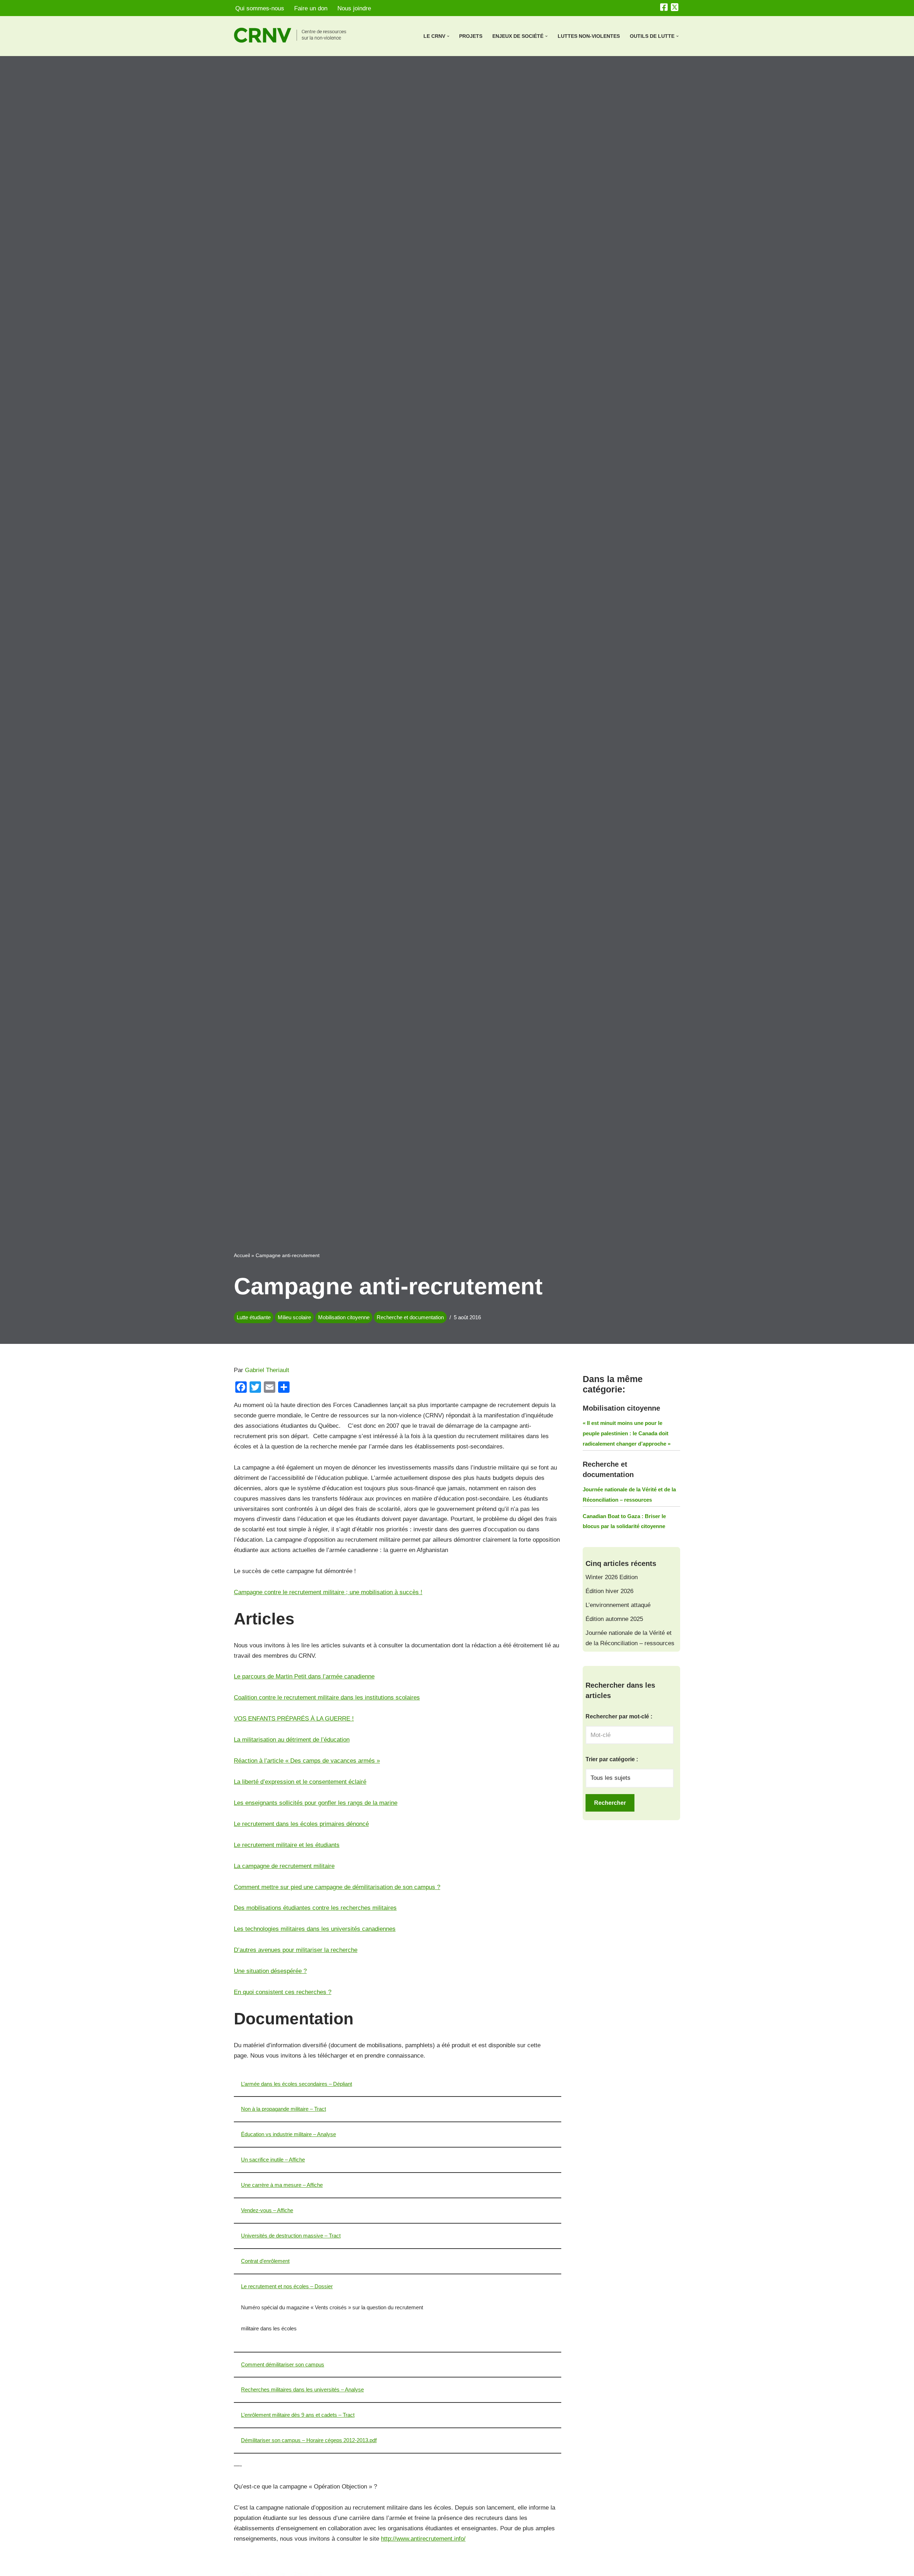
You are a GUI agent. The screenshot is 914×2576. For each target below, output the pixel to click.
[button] (448, 36)
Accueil (242, 1255)
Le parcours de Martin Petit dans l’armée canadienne (304, 1676)
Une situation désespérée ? (270, 1971)
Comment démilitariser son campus (283, 2364)
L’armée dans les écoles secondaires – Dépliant (297, 2084)
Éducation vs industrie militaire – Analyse (288, 2134)
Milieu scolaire (294, 1317)
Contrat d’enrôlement (265, 2261)
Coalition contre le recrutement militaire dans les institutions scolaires (327, 1698)
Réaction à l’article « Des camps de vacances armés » (307, 1761)
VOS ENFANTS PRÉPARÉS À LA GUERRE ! (294, 1719)
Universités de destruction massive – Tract (291, 2236)
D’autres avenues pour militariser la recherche (296, 1950)
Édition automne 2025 (614, 1619)
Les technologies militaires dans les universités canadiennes (315, 1929)
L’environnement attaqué (618, 1605)
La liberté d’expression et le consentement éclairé (300, 1782)
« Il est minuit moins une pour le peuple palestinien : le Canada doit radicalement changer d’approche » (627, 1433)
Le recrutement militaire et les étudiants (287, 1845)
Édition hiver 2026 (609, 1591)
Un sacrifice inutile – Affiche (273, 2160)
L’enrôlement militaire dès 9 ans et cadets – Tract (298, 2415)
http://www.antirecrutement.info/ (423, 2539)
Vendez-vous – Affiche (267, 2210)
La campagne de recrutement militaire (284, 1866)
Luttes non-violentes (589, 36)
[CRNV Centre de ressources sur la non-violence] (296, 35)
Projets (471, 36)
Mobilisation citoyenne (344, 1317)
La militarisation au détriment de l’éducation (292, 1740)
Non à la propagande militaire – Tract (283, 2109)
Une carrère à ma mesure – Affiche (282, 2185)
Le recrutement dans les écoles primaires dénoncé (301, 1824)
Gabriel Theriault (267, 1370)
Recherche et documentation (410, 1317)
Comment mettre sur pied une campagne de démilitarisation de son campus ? (337, 1887)
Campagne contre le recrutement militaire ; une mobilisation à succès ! (328, 1592)
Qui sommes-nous (260, 8)
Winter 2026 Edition (612, 1577)
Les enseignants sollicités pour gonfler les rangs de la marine (316, 1803)
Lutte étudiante (254, 1317)
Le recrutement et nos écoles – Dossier (287, 2286)
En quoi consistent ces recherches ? (283, 1992)
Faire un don (311, 8)
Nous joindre (354, 8)
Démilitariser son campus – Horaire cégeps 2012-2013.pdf (309, 2440)
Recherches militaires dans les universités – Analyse (302, 2389)
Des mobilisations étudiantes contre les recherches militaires (315, 1908)
